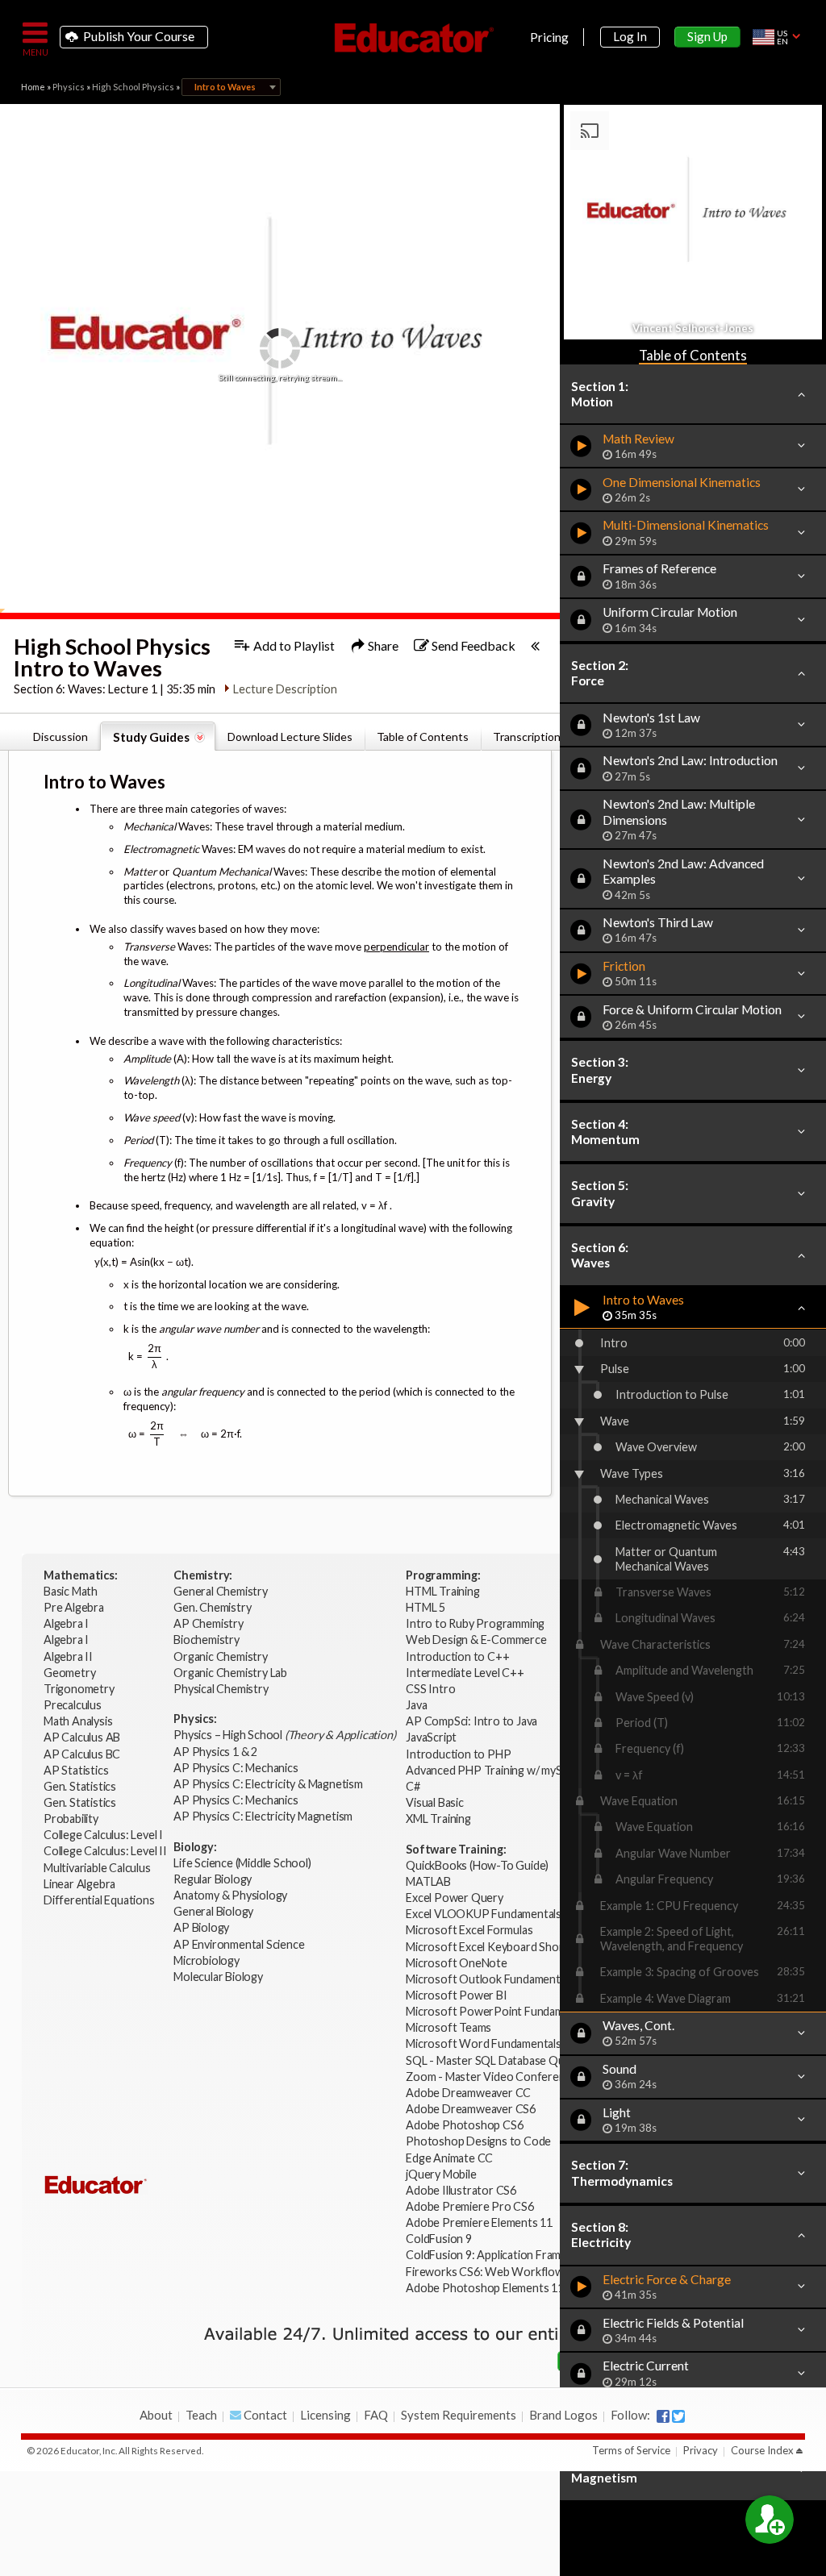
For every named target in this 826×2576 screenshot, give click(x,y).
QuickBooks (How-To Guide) (478, 1865)
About (156, 2415)
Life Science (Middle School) (242, 1863)
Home (33, 87)
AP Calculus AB (83, 1737)
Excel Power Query (455, 1898)
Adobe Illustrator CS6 (461, 2190)
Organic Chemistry (221, 1656)
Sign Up (707, 36)
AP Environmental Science (239, 1944)
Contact (264, 2415)
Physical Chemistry (222, 1689)
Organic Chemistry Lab (232, 1673)
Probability (72, 1819)
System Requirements (459, 2415)
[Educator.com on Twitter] (678, 2416)
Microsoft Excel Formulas (469, 1930)
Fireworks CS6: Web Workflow (485, 2272)
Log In (630, 36)
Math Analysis (79, 1721)
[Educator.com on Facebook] (663, 2416)
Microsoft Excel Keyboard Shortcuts (498, 1947)
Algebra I (67, 1623)
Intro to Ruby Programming (476, 1623)
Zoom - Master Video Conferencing (496, 2077)
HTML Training (444, 1591)
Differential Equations (100, 1900)
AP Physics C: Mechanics (237, 1768)
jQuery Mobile (441, 2174)
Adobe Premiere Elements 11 (479, 2222)
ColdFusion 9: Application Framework (499, 2255)
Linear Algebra (81, 1884)
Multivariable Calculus (98, 1868)
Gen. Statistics (81, 1786)
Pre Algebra (74, 1607)
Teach (201, 2415)
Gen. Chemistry (212, 1607)
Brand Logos (563, 2415)
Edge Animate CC (449, 2158)
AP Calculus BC (82, 1754)
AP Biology (202, 1927)
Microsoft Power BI (456, 1995)
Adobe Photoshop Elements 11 (486, 2288)
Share (382, 645)
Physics (69, 87)
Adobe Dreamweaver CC (468, 2093)
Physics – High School (284, 1735)
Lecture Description (285, 689)
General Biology (215, 1911)
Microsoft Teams (448, 2027)
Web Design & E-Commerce (476, 1640)
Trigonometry (80, 1689)
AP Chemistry (209, 1623)
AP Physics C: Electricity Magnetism (263, 1816)
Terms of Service (631, 2450)
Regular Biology (213, 1879)
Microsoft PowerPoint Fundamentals (500, 2011)
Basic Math (72, 1591)
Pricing (549, 37)
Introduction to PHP (459, 1754)
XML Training (438, 1819)
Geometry (71, 1673)
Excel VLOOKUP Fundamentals (484, 1914)
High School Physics (133, 87)
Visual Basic (435, 1802)
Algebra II (69, 1656)
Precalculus (74, 1705)
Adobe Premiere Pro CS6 (470, 2206)
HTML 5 (426, 1607)
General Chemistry (221, 1591)
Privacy (701, 2450)
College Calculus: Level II (106, 1851)
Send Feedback (472, 645)
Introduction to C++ (457, 1656)
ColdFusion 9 (439, 2239)
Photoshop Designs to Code (478, 2141)
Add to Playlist (293, 645)
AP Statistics (76, 1770)
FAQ (376, 2415)
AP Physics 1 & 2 (217, 1752)
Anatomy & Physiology (232, 1895)
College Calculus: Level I (103, 1835)
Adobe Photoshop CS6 (465, 2125)
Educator (413, 38)
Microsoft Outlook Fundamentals (490, 1979)
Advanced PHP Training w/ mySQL (492, 1770)
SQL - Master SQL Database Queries (497, 2060)
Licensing (325, 2415)
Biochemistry (207, 1640)
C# (413, 1786)
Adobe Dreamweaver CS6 (472, 2109)
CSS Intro (430, 1689)
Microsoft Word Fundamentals (484, 2043)
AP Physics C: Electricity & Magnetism (269, 1784)
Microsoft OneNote (457, 1963)
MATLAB (428, 1881)
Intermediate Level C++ (465, 1673)
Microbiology (206, 1960)
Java (416, 1705)
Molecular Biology (219, 1977)
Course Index (762, 2450)
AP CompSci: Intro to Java (471, 1721)
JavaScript (431, 1737)
